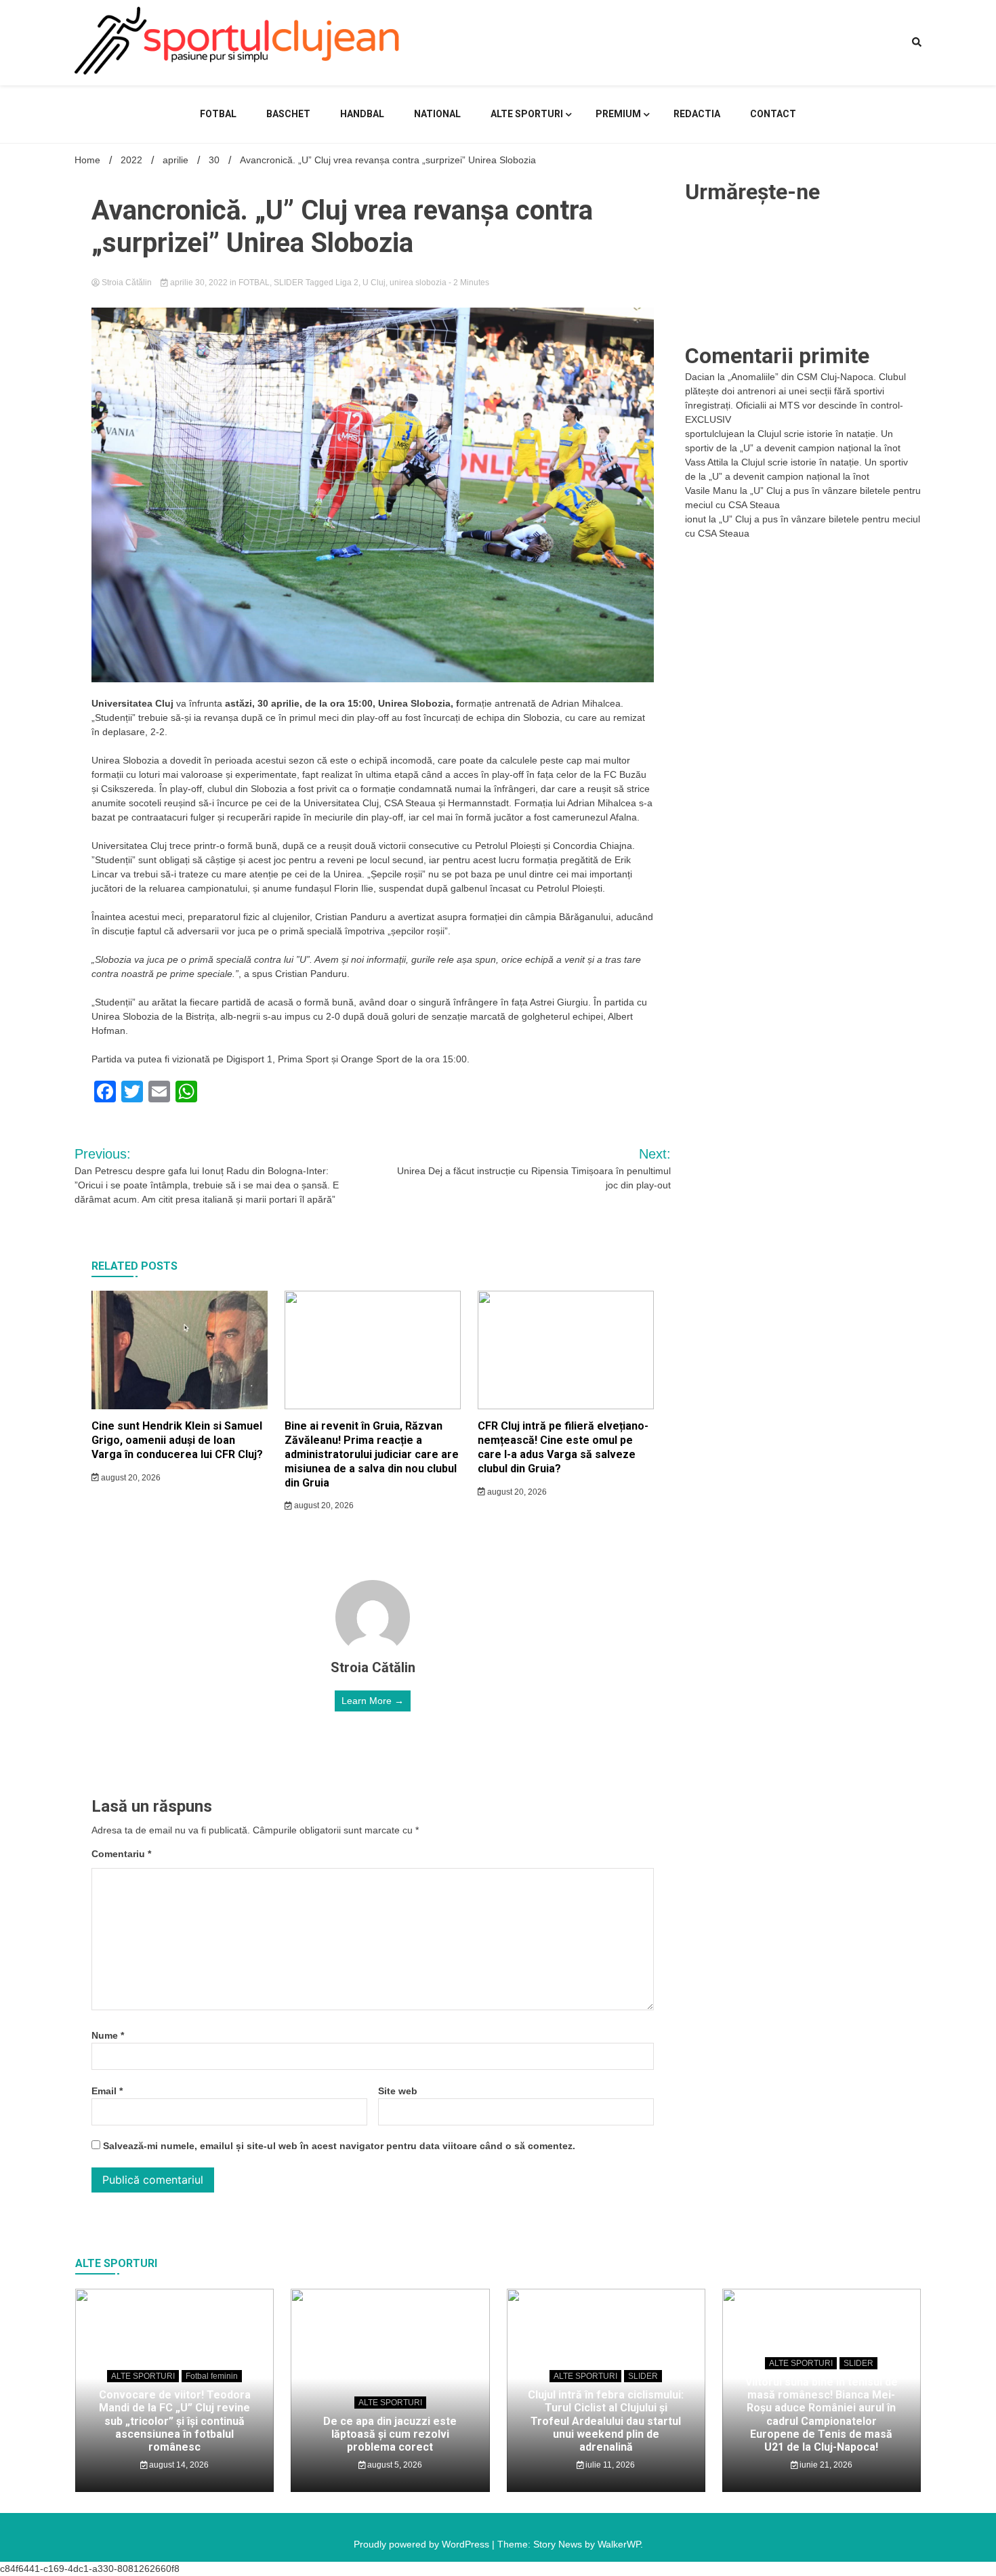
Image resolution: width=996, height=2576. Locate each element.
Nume (108, 2035)
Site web (398, 2091)
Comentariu (121, 1854)
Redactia (697, 114)
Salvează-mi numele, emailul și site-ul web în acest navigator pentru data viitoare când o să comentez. (339, 2146)
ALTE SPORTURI (527, 114)
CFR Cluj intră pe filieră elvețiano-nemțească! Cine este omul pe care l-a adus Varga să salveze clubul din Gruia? (563, 1447)
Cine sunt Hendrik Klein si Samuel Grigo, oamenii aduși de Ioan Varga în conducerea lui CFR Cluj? (177, 1440)
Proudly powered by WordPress (423, 2544)
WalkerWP (619, 2544)
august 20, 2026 (130, 1478)
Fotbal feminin (212, 2376)
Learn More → (373, 1701)
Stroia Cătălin (127, 283)
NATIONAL (437, 114)
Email (107, 2091)
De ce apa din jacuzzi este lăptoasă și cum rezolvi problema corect (390, 2434)
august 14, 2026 (178, 2465)
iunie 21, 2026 (825, 2465)
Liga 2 (347, 283)
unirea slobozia (418, 283)
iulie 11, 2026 (609, 2465)
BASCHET (288, 114)
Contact (773, 114)
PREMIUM (618, 114)
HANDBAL (362, 114)
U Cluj (374, 283)
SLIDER (289, 283)
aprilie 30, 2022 (199, 283)
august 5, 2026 (394, 2465)
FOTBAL (218, 114)
